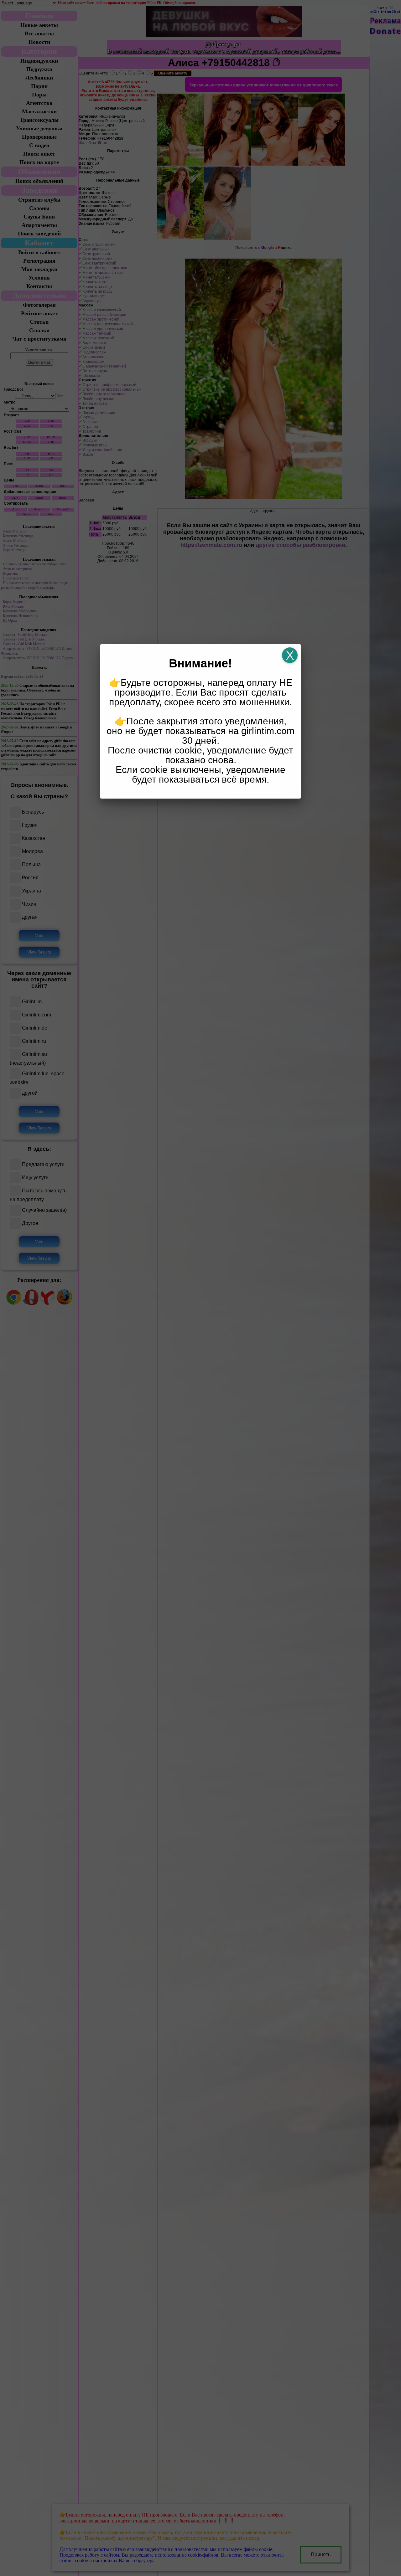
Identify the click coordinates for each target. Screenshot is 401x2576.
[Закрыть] (290, 655)
